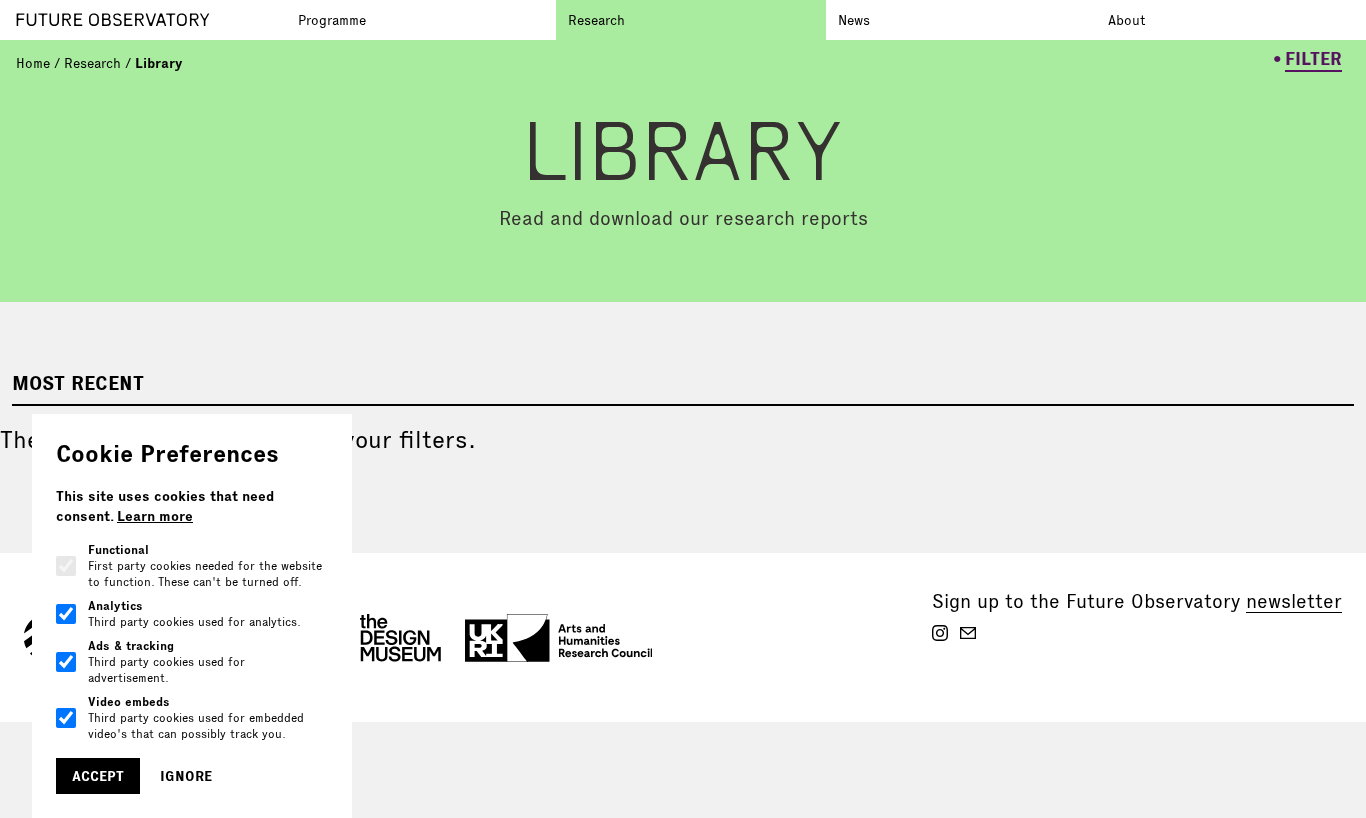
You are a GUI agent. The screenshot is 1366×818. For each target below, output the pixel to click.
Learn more (155, 516)
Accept (98, 776)
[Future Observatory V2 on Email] (968, 633)
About (1126, 20)
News (854, 20)
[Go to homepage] (151, 20)
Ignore (186, 776)
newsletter (1294, 601)
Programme (332, 20)
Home (33, 63)
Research (596, 20)
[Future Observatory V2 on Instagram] (940, 633)
